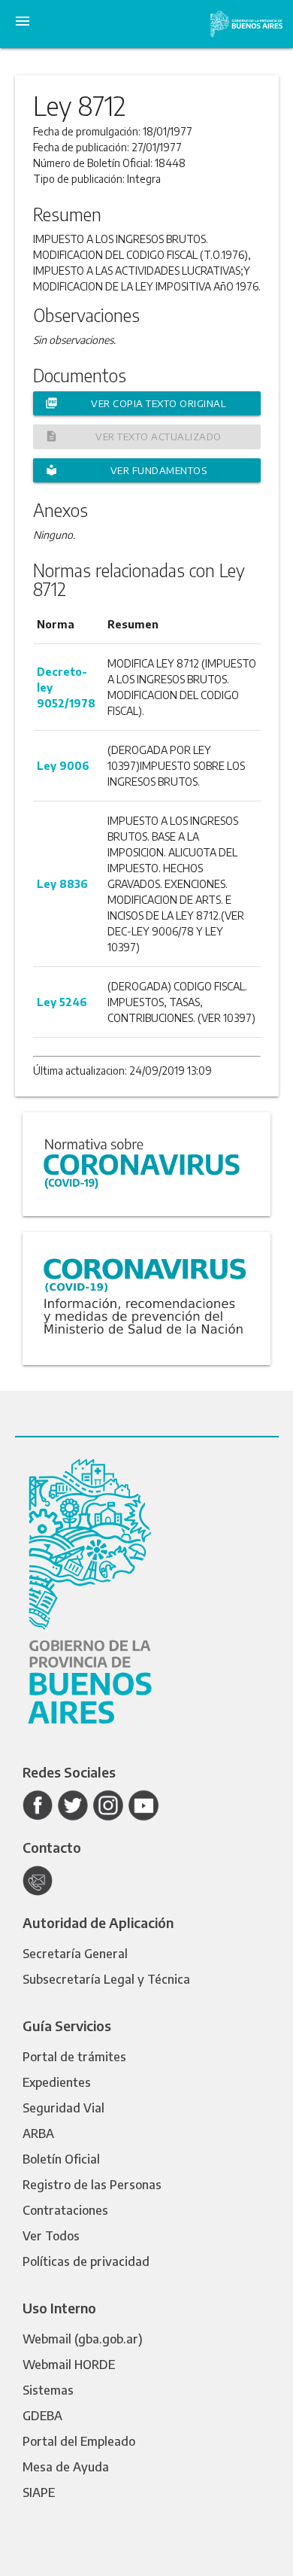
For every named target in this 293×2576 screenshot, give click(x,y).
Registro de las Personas (92, 2185)
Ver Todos (51, 2236)
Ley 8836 (62, 884)
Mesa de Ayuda (66, 2467)
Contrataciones (65, 2210)
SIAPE (39, 2492)
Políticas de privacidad (86, 2261)
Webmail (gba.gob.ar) (83, 2339)
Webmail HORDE (69, 2365)
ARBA (38, 2133)
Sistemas (48, 2390)
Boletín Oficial (61, 2159)
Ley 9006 (63, 766)
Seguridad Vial (63, 2108)
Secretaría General (75, 1954)
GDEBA (42, 2416)
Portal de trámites (74, 2057)
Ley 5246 (62, 1002)
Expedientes (57, 2082)
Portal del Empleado (79, 2441)
